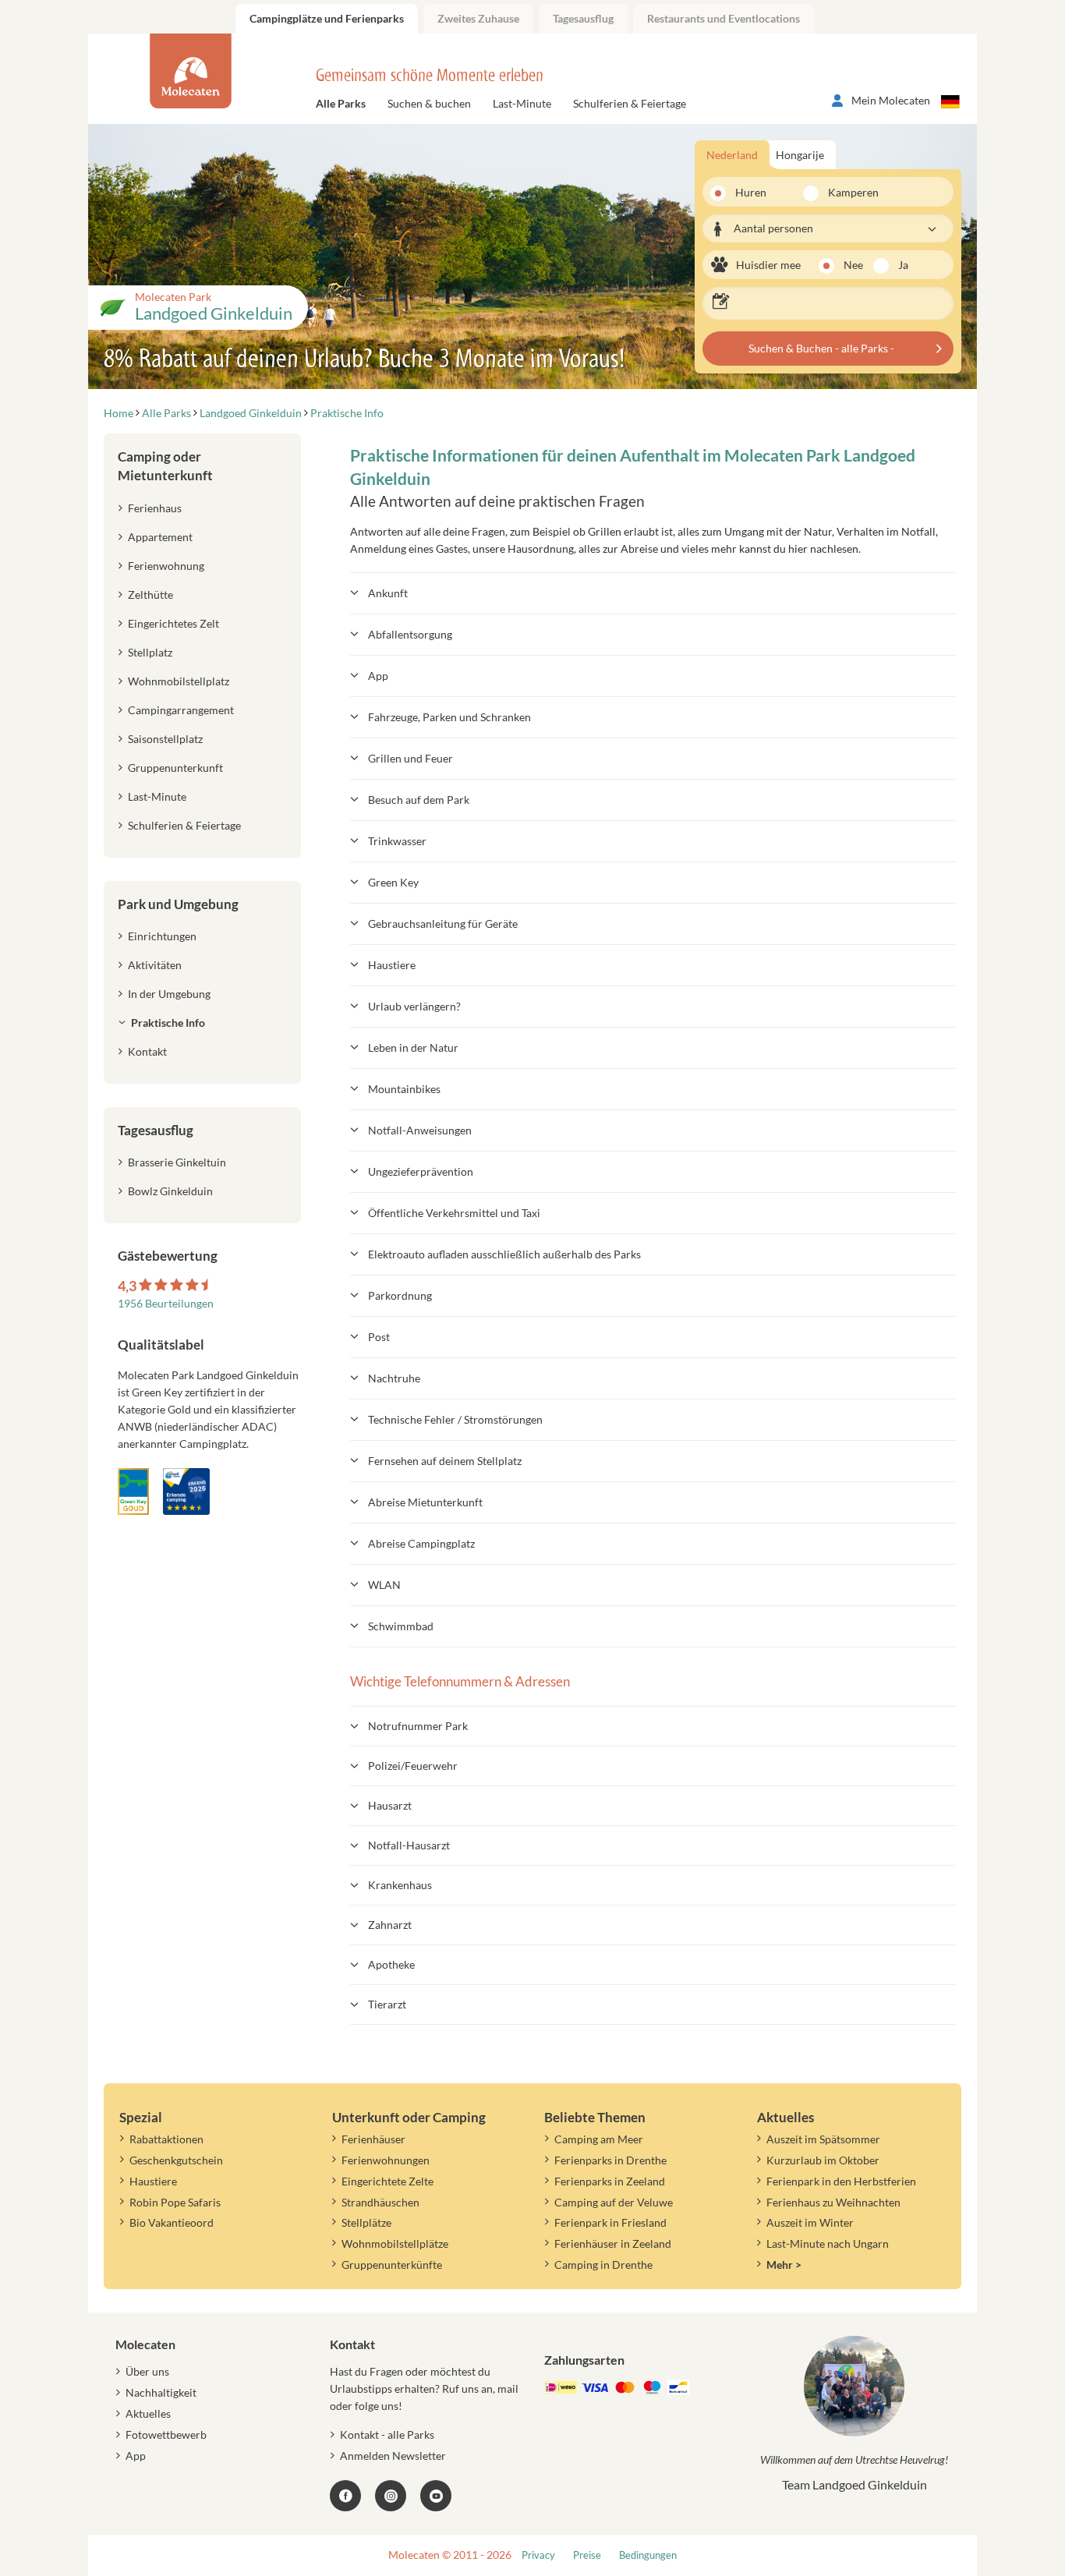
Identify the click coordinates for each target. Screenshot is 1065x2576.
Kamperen (844, 192)
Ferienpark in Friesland (610, 2222)
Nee (853, 265)
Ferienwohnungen (386, 2160)
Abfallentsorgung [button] (410, 634)
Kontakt (147, 1051)
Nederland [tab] (732, 155)
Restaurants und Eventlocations (724, 18)
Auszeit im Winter (810, 2222)
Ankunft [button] (388, 593)
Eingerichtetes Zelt (173, 623)
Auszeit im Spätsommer (823, 2139)
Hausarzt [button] (390, 1805)
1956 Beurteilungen (166, 1303)
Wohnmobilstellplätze (395, 2243)
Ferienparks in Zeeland (610, 2181)
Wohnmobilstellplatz (179, 681)
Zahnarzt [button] (390, 1925)
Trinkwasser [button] (397, 841)
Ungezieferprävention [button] (421, 1171)
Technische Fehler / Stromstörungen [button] (455, 1419)
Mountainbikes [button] (404, 1089)
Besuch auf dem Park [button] (419, 800)
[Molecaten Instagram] (391, 2496)
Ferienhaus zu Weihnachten (833, 2202)
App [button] (378, 676)
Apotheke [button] (391, 1964)
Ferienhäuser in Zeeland (613, 2243)
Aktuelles (148, 2413)
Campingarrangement (181, 710)
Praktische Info (168, 1023)
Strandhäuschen (380, 2202)
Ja (903, 265)
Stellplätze (366, 2222)
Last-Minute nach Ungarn (828, 2243)
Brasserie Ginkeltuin (177, 1162)
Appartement (160, 537)
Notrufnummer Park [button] (418, 1726)
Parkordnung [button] (400, 1295)
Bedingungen (648, 2555)
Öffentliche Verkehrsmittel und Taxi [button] (454, 1213)
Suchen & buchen (429, 103)
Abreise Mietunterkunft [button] (425, 1502)
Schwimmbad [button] (401, 1626)
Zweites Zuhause (478, 18)
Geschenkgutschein (176, 2160)
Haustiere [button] (392, 965)
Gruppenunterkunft (175, 768)
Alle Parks (341, 103)
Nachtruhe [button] (394, 1378)
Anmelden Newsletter (393, 2456)
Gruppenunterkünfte (392, 2265)
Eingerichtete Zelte (387, 2181)
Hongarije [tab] (800, 155)
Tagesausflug (583, 18)
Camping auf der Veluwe (614, 2202)
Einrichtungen (162, 936)
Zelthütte (150, 594)
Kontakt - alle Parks (387, 2434)
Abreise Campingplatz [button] (421, 1543)
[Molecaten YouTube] (436, 2496)
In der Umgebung (169, 994)
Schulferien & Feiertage (630, 103)
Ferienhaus (155, 508)
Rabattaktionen (166, 2139)
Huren (751, 192)
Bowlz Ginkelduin (170, 1191)
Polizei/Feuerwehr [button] (413, 1766)
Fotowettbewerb (166, 2434)
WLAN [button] (384, 1585)
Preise (587, 2555)
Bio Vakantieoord (172, 2222)
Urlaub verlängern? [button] (414, 1006)
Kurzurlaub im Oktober (823, 2160)
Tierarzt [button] (387, 2004)
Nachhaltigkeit (161, 2392)
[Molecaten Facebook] (345, 2496)
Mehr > (784, 2265)
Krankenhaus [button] (400, 1885)
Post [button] (379, 1337)
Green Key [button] (393, 882)
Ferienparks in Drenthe (610, 2160)
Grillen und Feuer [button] (410, 758)
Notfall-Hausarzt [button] (409, 1845)
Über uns (147, 2371)
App (136, 2456)
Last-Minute (522, 103)
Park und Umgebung (178, 904)
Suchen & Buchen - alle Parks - (821, 348)
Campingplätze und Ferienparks (327, 18)
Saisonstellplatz (165, 739)
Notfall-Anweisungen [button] (420, 1130)
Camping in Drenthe (603, 2265)
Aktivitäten (155, 965)
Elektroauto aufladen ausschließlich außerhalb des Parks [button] (504, 1254)
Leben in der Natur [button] (413, 1047)
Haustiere (153, 2181)
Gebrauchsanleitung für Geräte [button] (443, 924)
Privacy (538, 2555)
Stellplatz (150, 652)
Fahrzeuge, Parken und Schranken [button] (449, 717)
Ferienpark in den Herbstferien (841, 2181)
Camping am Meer (599, 2139)
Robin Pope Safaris (175, 2202)
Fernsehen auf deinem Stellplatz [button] (445, 1461)
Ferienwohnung (166, 566)
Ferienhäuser (373, 2139)
